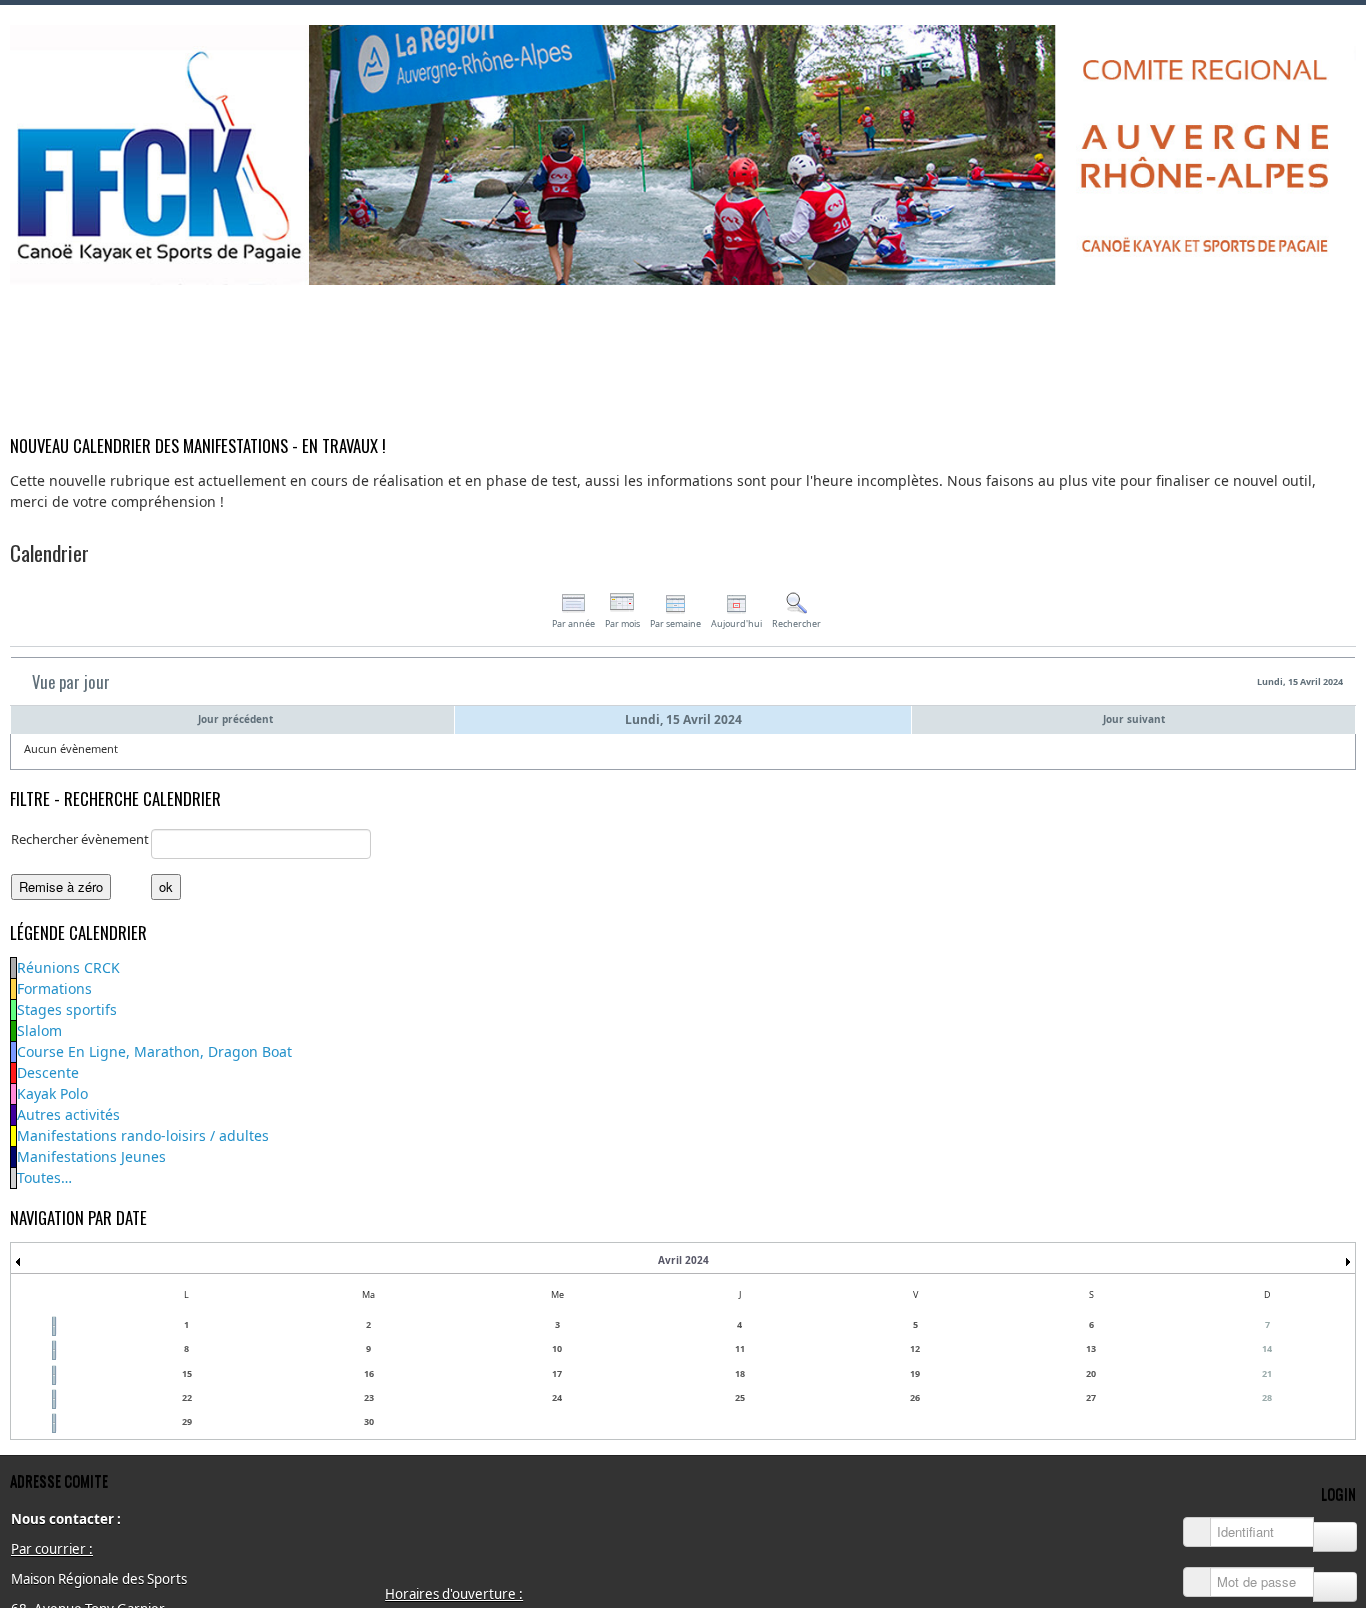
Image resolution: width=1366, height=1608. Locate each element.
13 (1091, 1348)
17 (557, 1373)
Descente (48, 1072)
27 (1091, 1397)
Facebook (1340, 311)
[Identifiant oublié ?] (1335, 1537)
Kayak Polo (52, 1093)
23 (369, 1397)
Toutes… (44, 1177)
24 (557, 1397)
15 (187, 1373)
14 (1267, 1348)
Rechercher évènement (80, 839)
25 (740, 1397)
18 (740, 1373)
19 (915, 1373)
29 (187, 1421)
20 (1091, 1373)
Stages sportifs (67, 1009)
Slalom (39, 1030)
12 (915, 1348)
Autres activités (68, 1114)
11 (740, 1348)
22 (187, 1397)
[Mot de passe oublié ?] (1335, 1587)
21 (1267, 1373)
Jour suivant (1134, 719)
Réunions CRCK (68, 967)
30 (369, 1421)
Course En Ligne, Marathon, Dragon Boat (154, 1051)
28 (1267, 1397)
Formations (54, 988)
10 (557, 1348)
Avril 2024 (683, 1260)
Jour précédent (235, 719)
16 (369, 1373)
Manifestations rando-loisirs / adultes (143, 1135)
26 (915, 1397)
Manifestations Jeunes (91, 1156)
